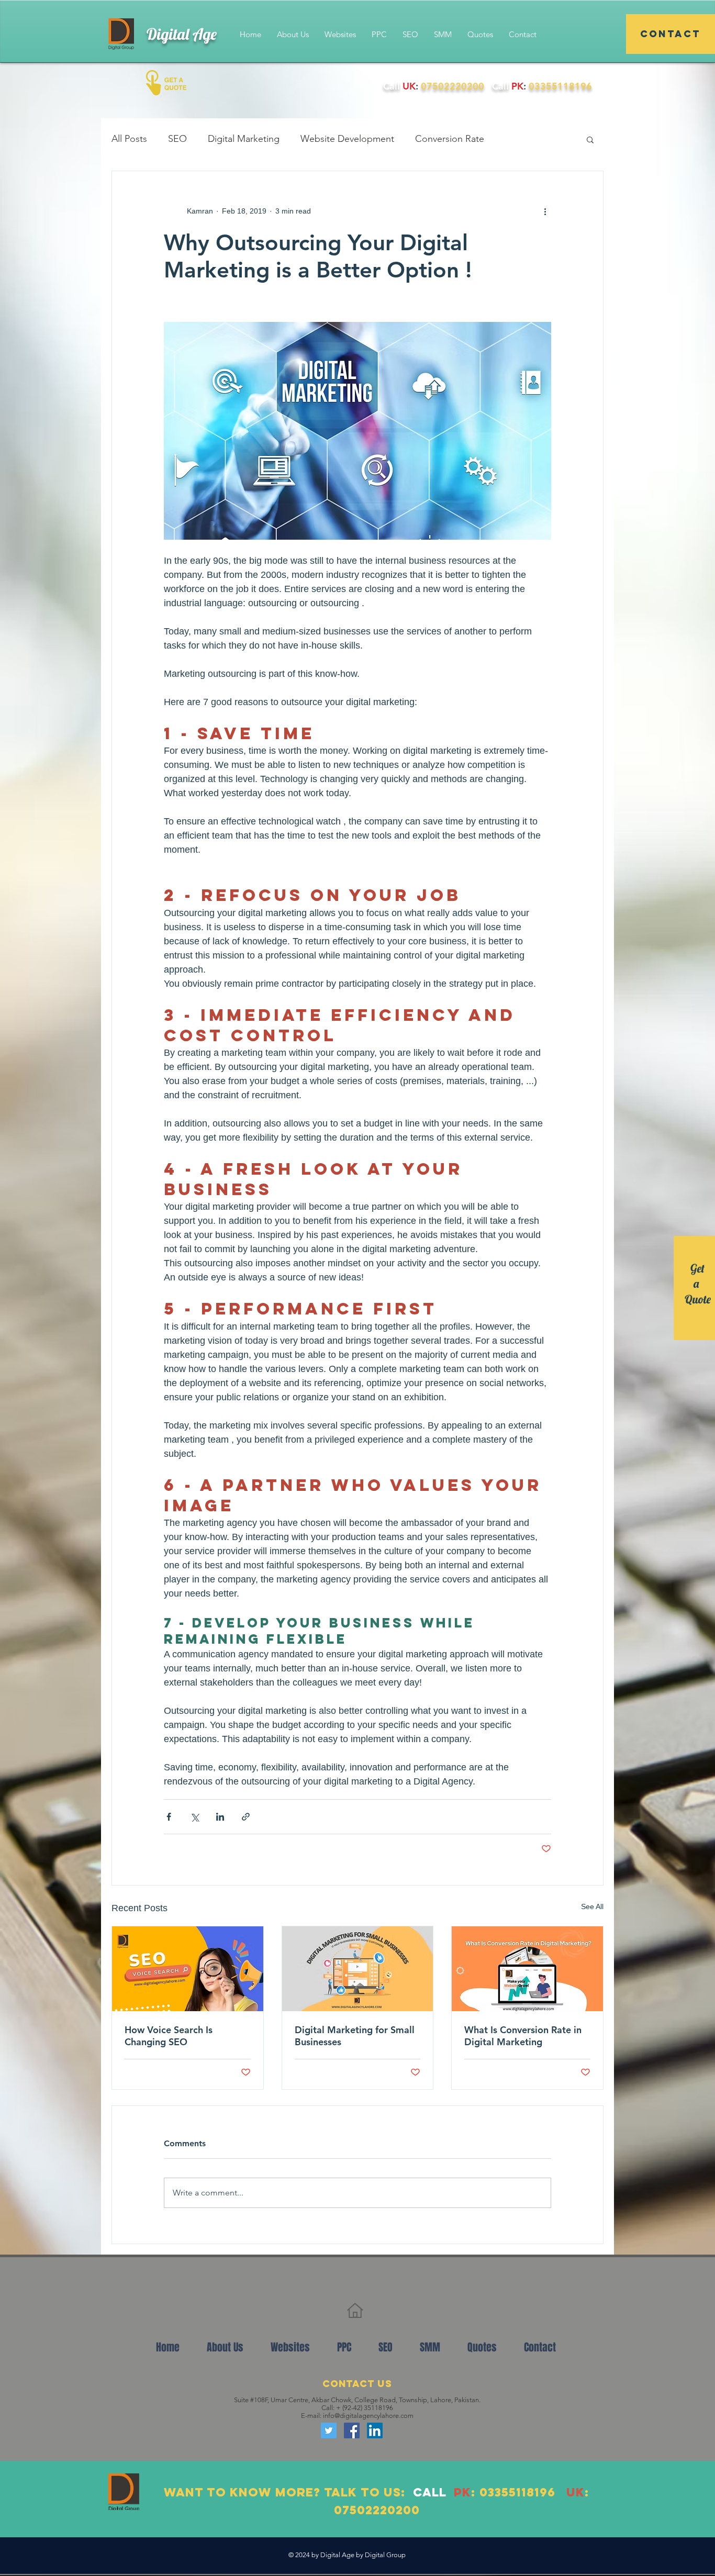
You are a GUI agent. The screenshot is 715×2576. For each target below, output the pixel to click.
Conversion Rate (450, 139)
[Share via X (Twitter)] (194, 1817)
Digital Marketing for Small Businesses (355, 2036)
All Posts (129, 139)
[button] (590, 139)
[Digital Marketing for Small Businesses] (358, 1969)
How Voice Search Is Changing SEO (169, 2036)
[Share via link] (246, 1817)
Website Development (347, 139)
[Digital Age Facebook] (352, 2430)
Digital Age (182, 34)
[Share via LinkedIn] (220, 1817)
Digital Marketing (244, 139)
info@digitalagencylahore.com (368, 2416)
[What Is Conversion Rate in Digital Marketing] (527, 1969)
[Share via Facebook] (169, 1817)
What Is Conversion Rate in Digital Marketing (523, 2036)
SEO (177, 139)
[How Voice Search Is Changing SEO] (188, 1969)
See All (592, 1906)
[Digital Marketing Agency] (329, 2430)
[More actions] (545, 211)
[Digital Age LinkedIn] (375, 2430)
